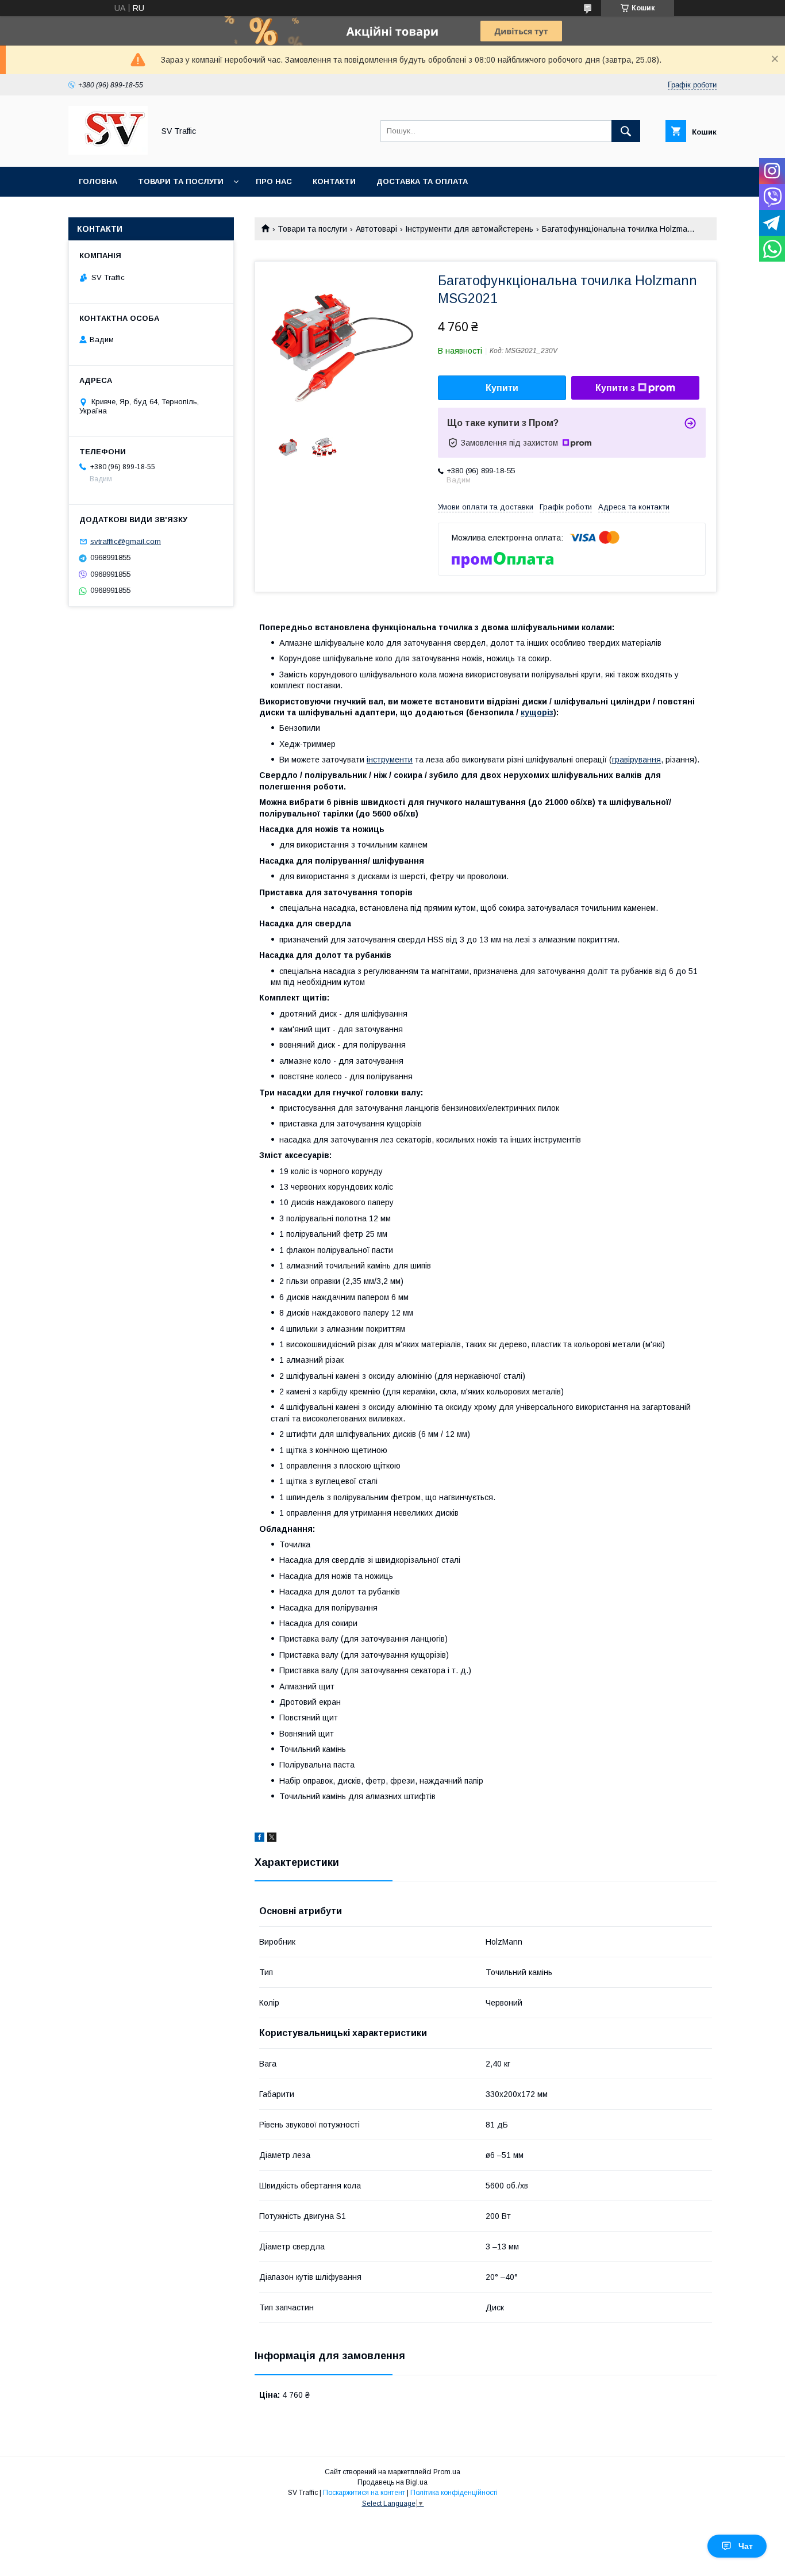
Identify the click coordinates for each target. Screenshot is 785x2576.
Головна (98, 181)
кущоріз (537, 712)
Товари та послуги (181, 181)
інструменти (390, 760)
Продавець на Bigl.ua (392, 2482)
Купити (502, 388)
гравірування (636, 760)
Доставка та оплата (422, 181)
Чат (746, 2546)
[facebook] (259, 1839)
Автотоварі (376, 229)
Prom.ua (447, 2472)
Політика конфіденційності (454, 2493)
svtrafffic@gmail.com (126, 541)
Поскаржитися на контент (364, 2493)
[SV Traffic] (108, 152)
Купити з (615, 388)
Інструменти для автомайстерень (469, 229)
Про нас (274, 181)
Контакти (334, 181)
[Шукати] (626, 131)
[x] (272, 1839)
